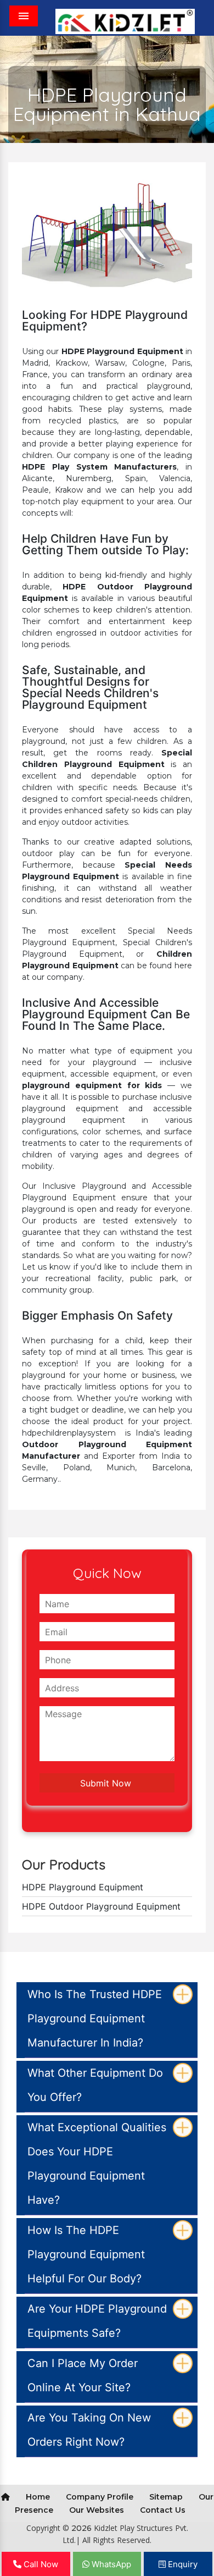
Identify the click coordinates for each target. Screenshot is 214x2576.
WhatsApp (110, 2564)
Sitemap (166, 2497)
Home (38, 2497)
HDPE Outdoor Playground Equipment (101, 1906)
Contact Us (163, 2510)
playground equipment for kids (92, 1085)
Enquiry (182, 2564)
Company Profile (100, 2497)
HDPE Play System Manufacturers (99, 467)
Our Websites (97, 2510)
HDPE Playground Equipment (122, 351)
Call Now (40, 2564)
